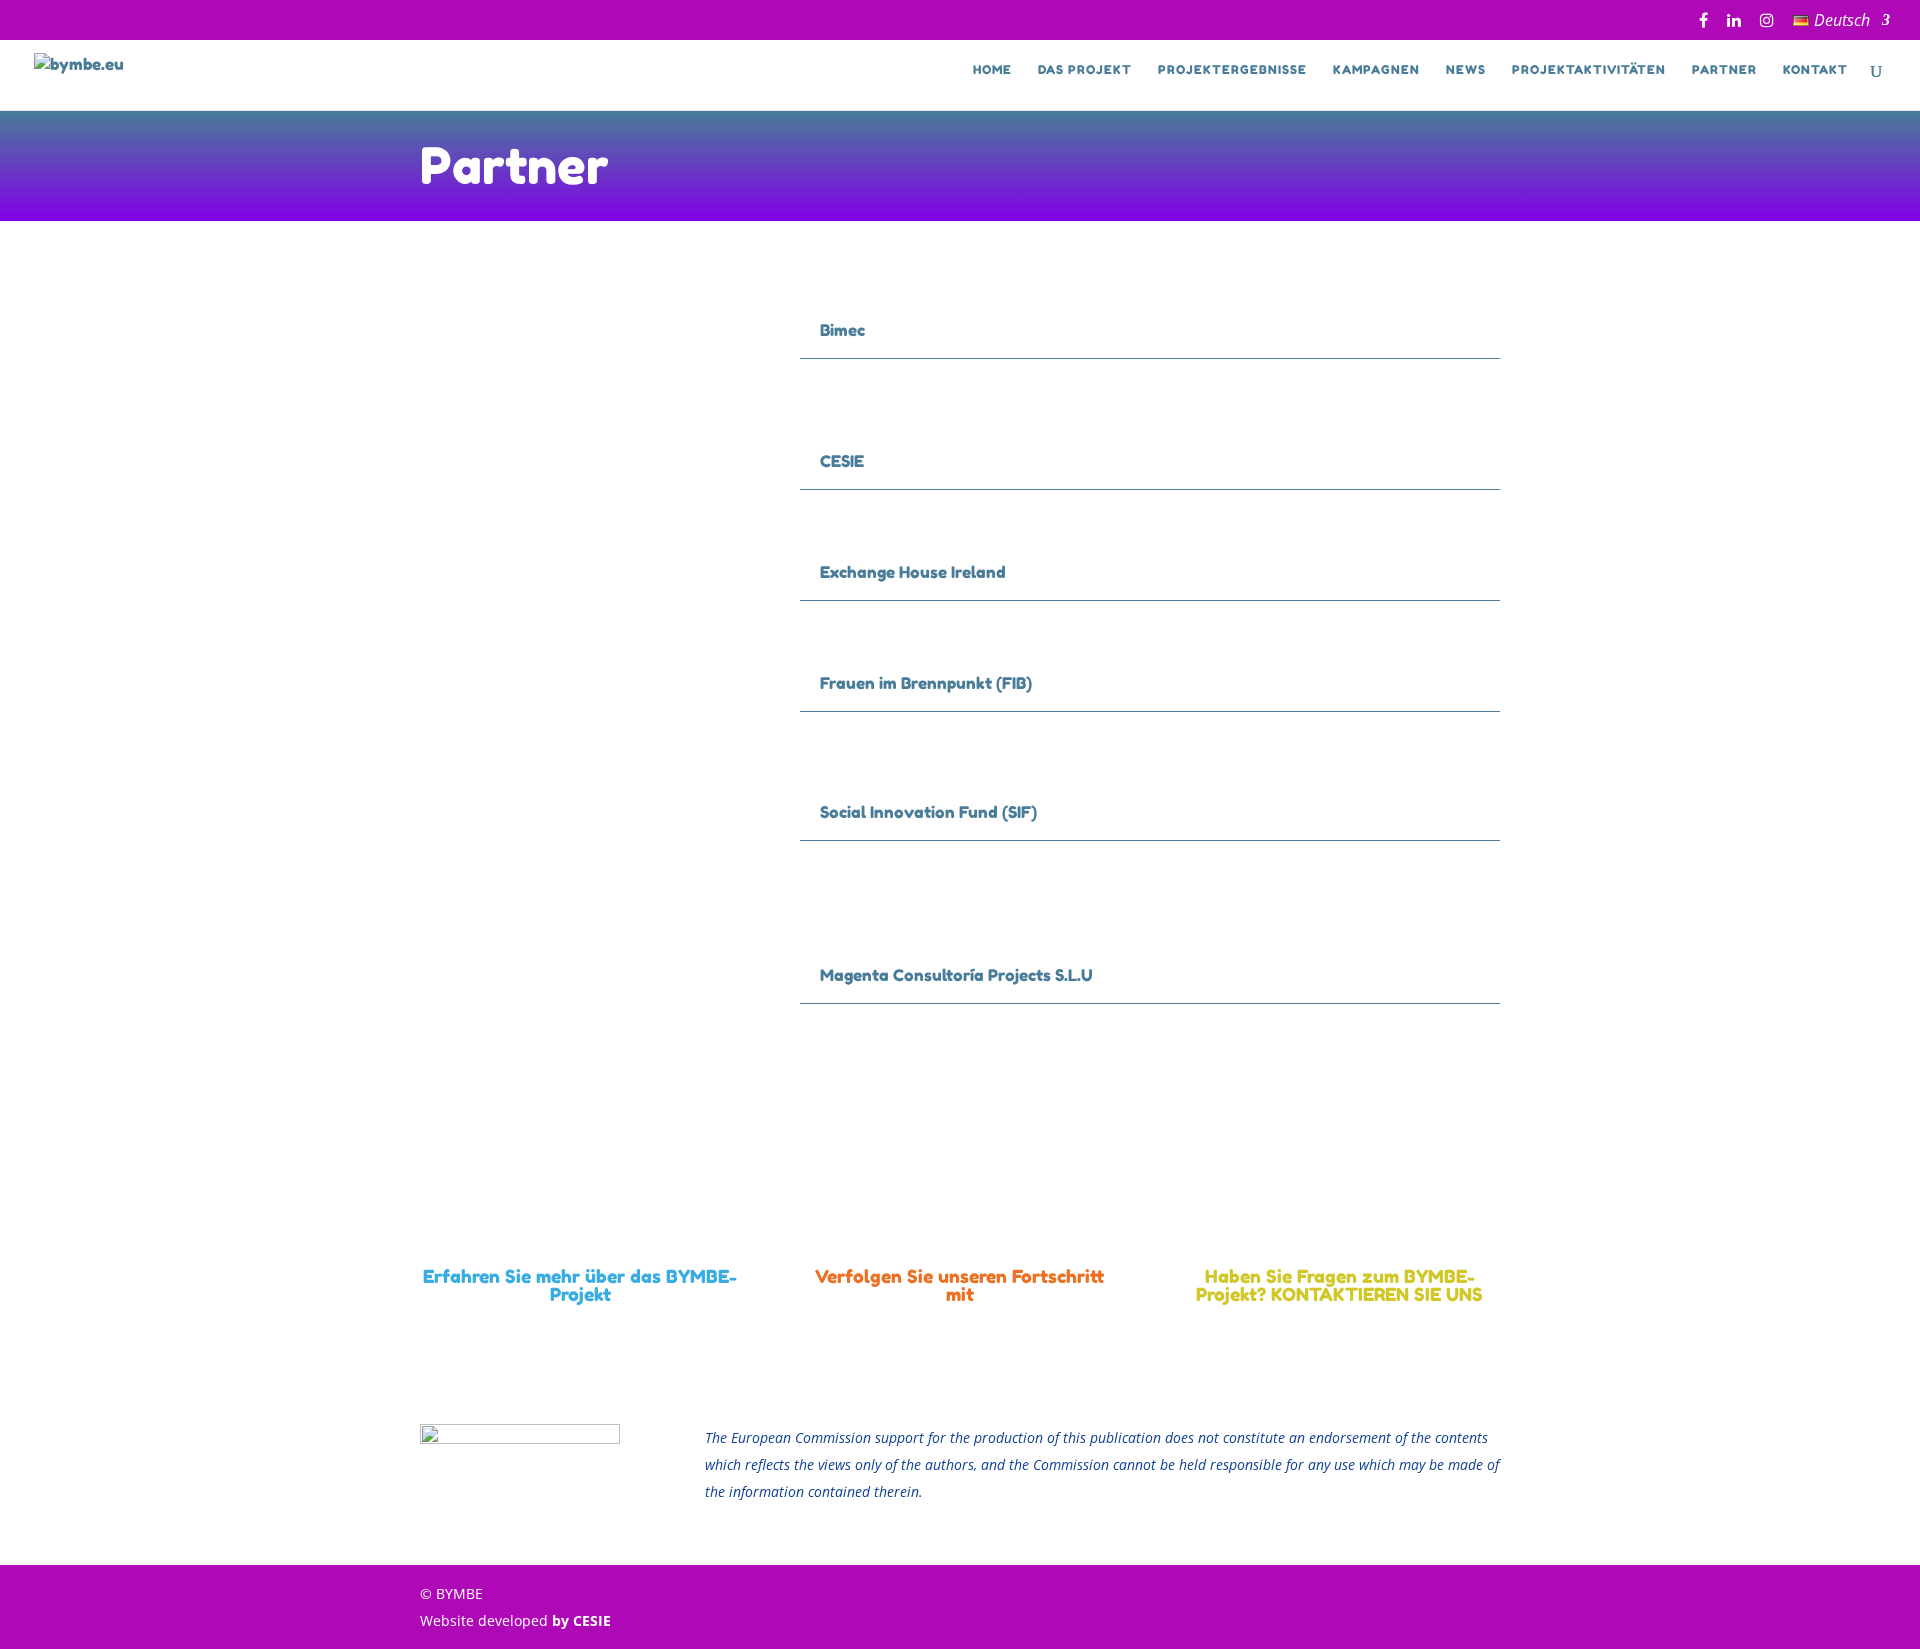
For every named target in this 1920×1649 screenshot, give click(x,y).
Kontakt (1815, 70)
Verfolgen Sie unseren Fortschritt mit (959, 1285)
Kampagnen (1376, 70)
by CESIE (581, 1620)
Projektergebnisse (1232, 70)
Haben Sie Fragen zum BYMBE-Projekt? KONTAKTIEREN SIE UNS (1339, 1285)
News (1466, 70)
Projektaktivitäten (1589, 70)
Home (992, 70)
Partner (1724, 70)
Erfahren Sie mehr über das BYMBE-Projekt (580, 1285)
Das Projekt (1085, 70)
